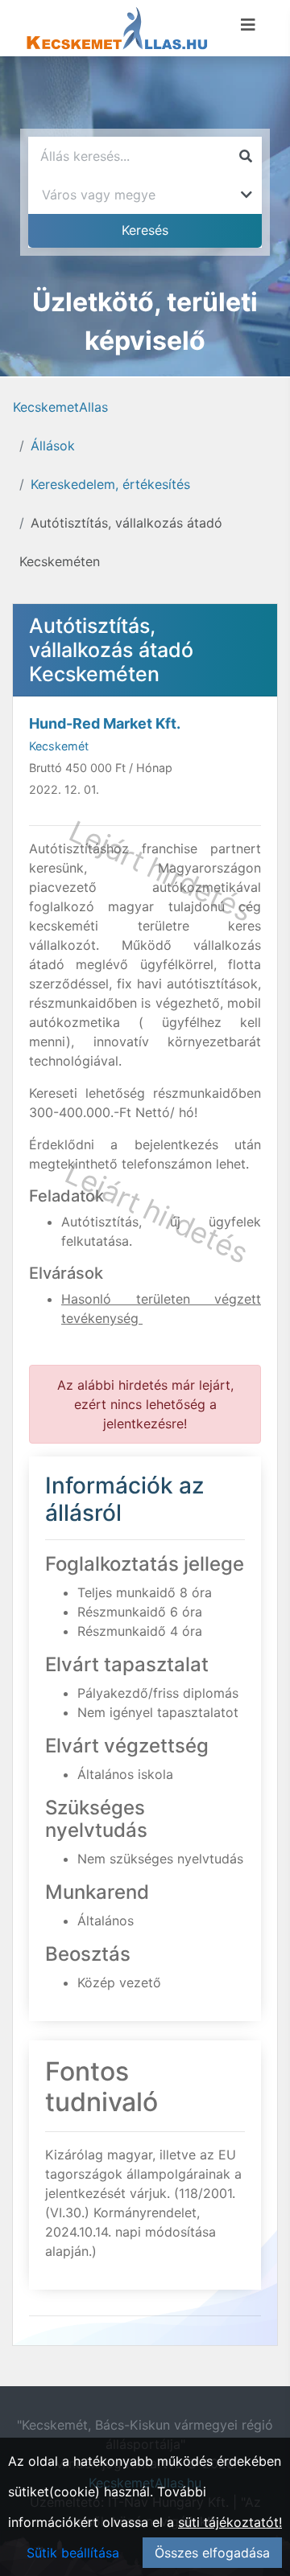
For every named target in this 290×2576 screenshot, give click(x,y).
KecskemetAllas (60, 407)
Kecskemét (59, 746)
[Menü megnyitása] (248, 25)
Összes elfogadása (212, 2553)
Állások (53, 446)
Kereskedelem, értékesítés (110, 484)
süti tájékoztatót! (230, 2522)
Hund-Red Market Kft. (105, 723)
